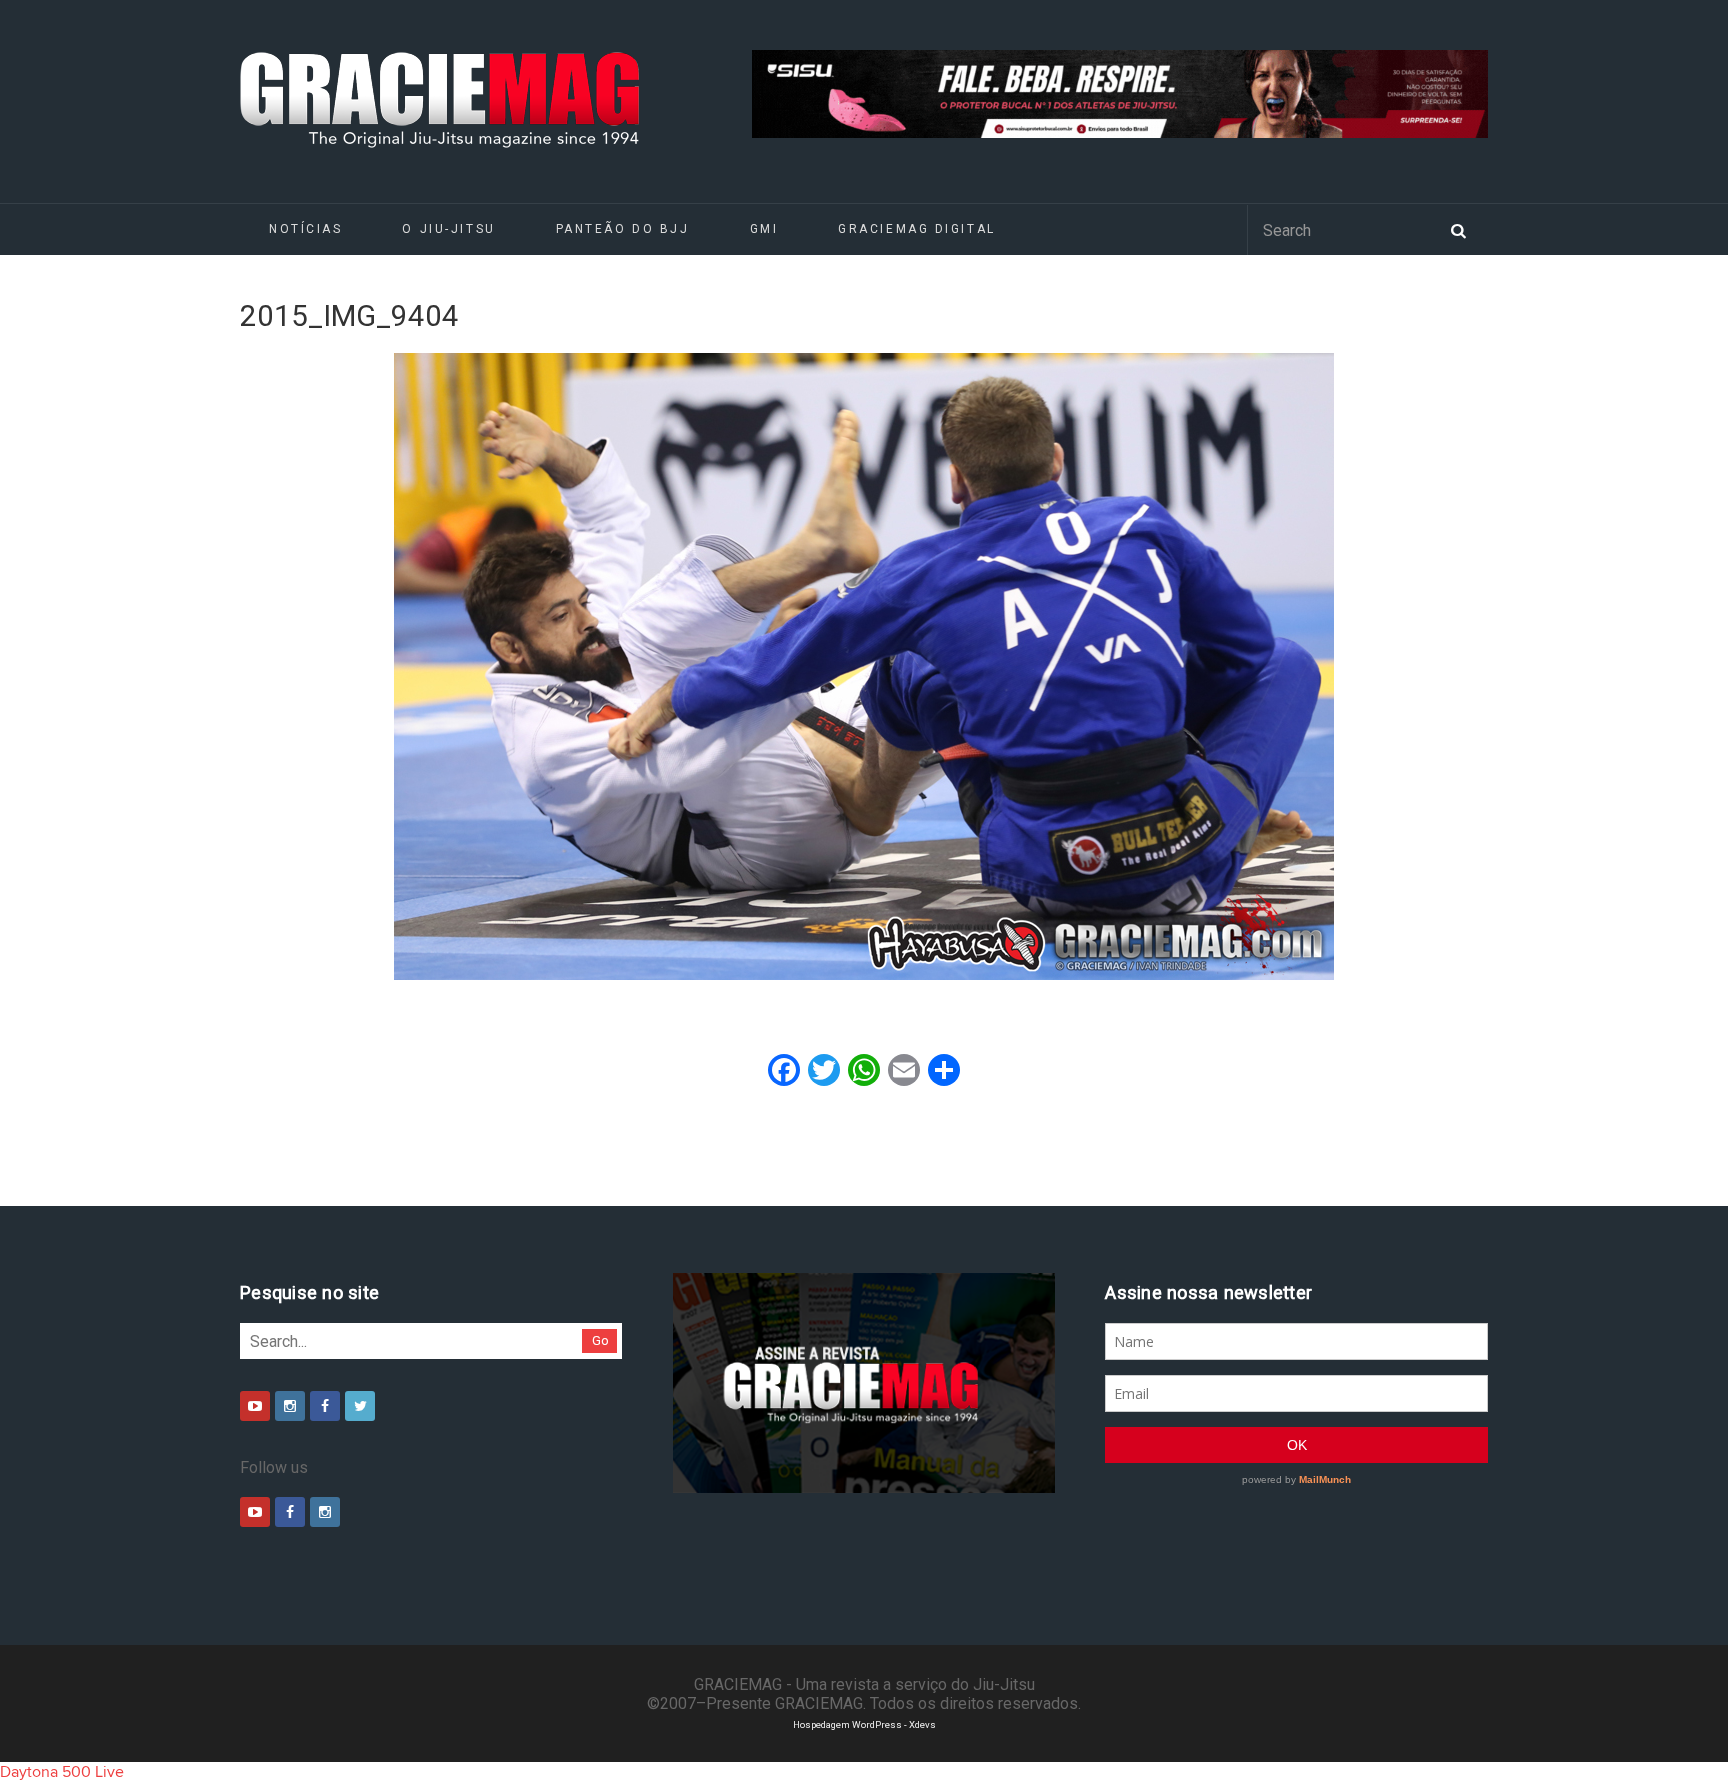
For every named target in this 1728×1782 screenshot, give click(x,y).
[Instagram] (290, 1406)
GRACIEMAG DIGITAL (917, 229)
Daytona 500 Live (62, 1772)
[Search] (1458, 229)
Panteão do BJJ (623, 229)
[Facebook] (325, 1406)
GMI (764, 229)
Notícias (305, 229)
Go (600, 1340)
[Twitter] (360, 1406)
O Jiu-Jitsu (448, 229)
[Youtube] (255, 1406)
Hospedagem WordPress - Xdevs (864, 1724)
